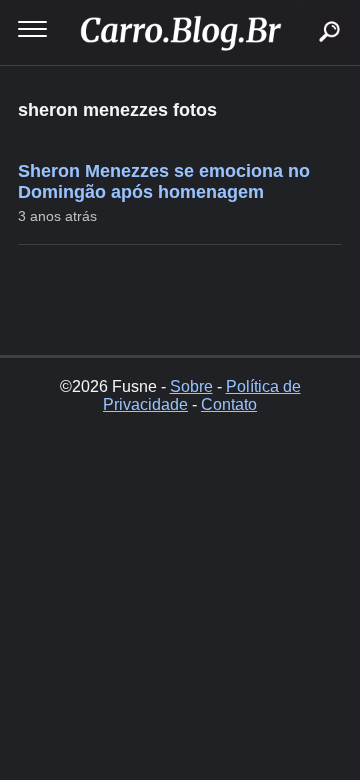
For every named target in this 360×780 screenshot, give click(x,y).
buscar (299, 7)
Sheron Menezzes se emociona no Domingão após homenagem (164, 181)
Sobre (191, 386)
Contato (229, 404)
